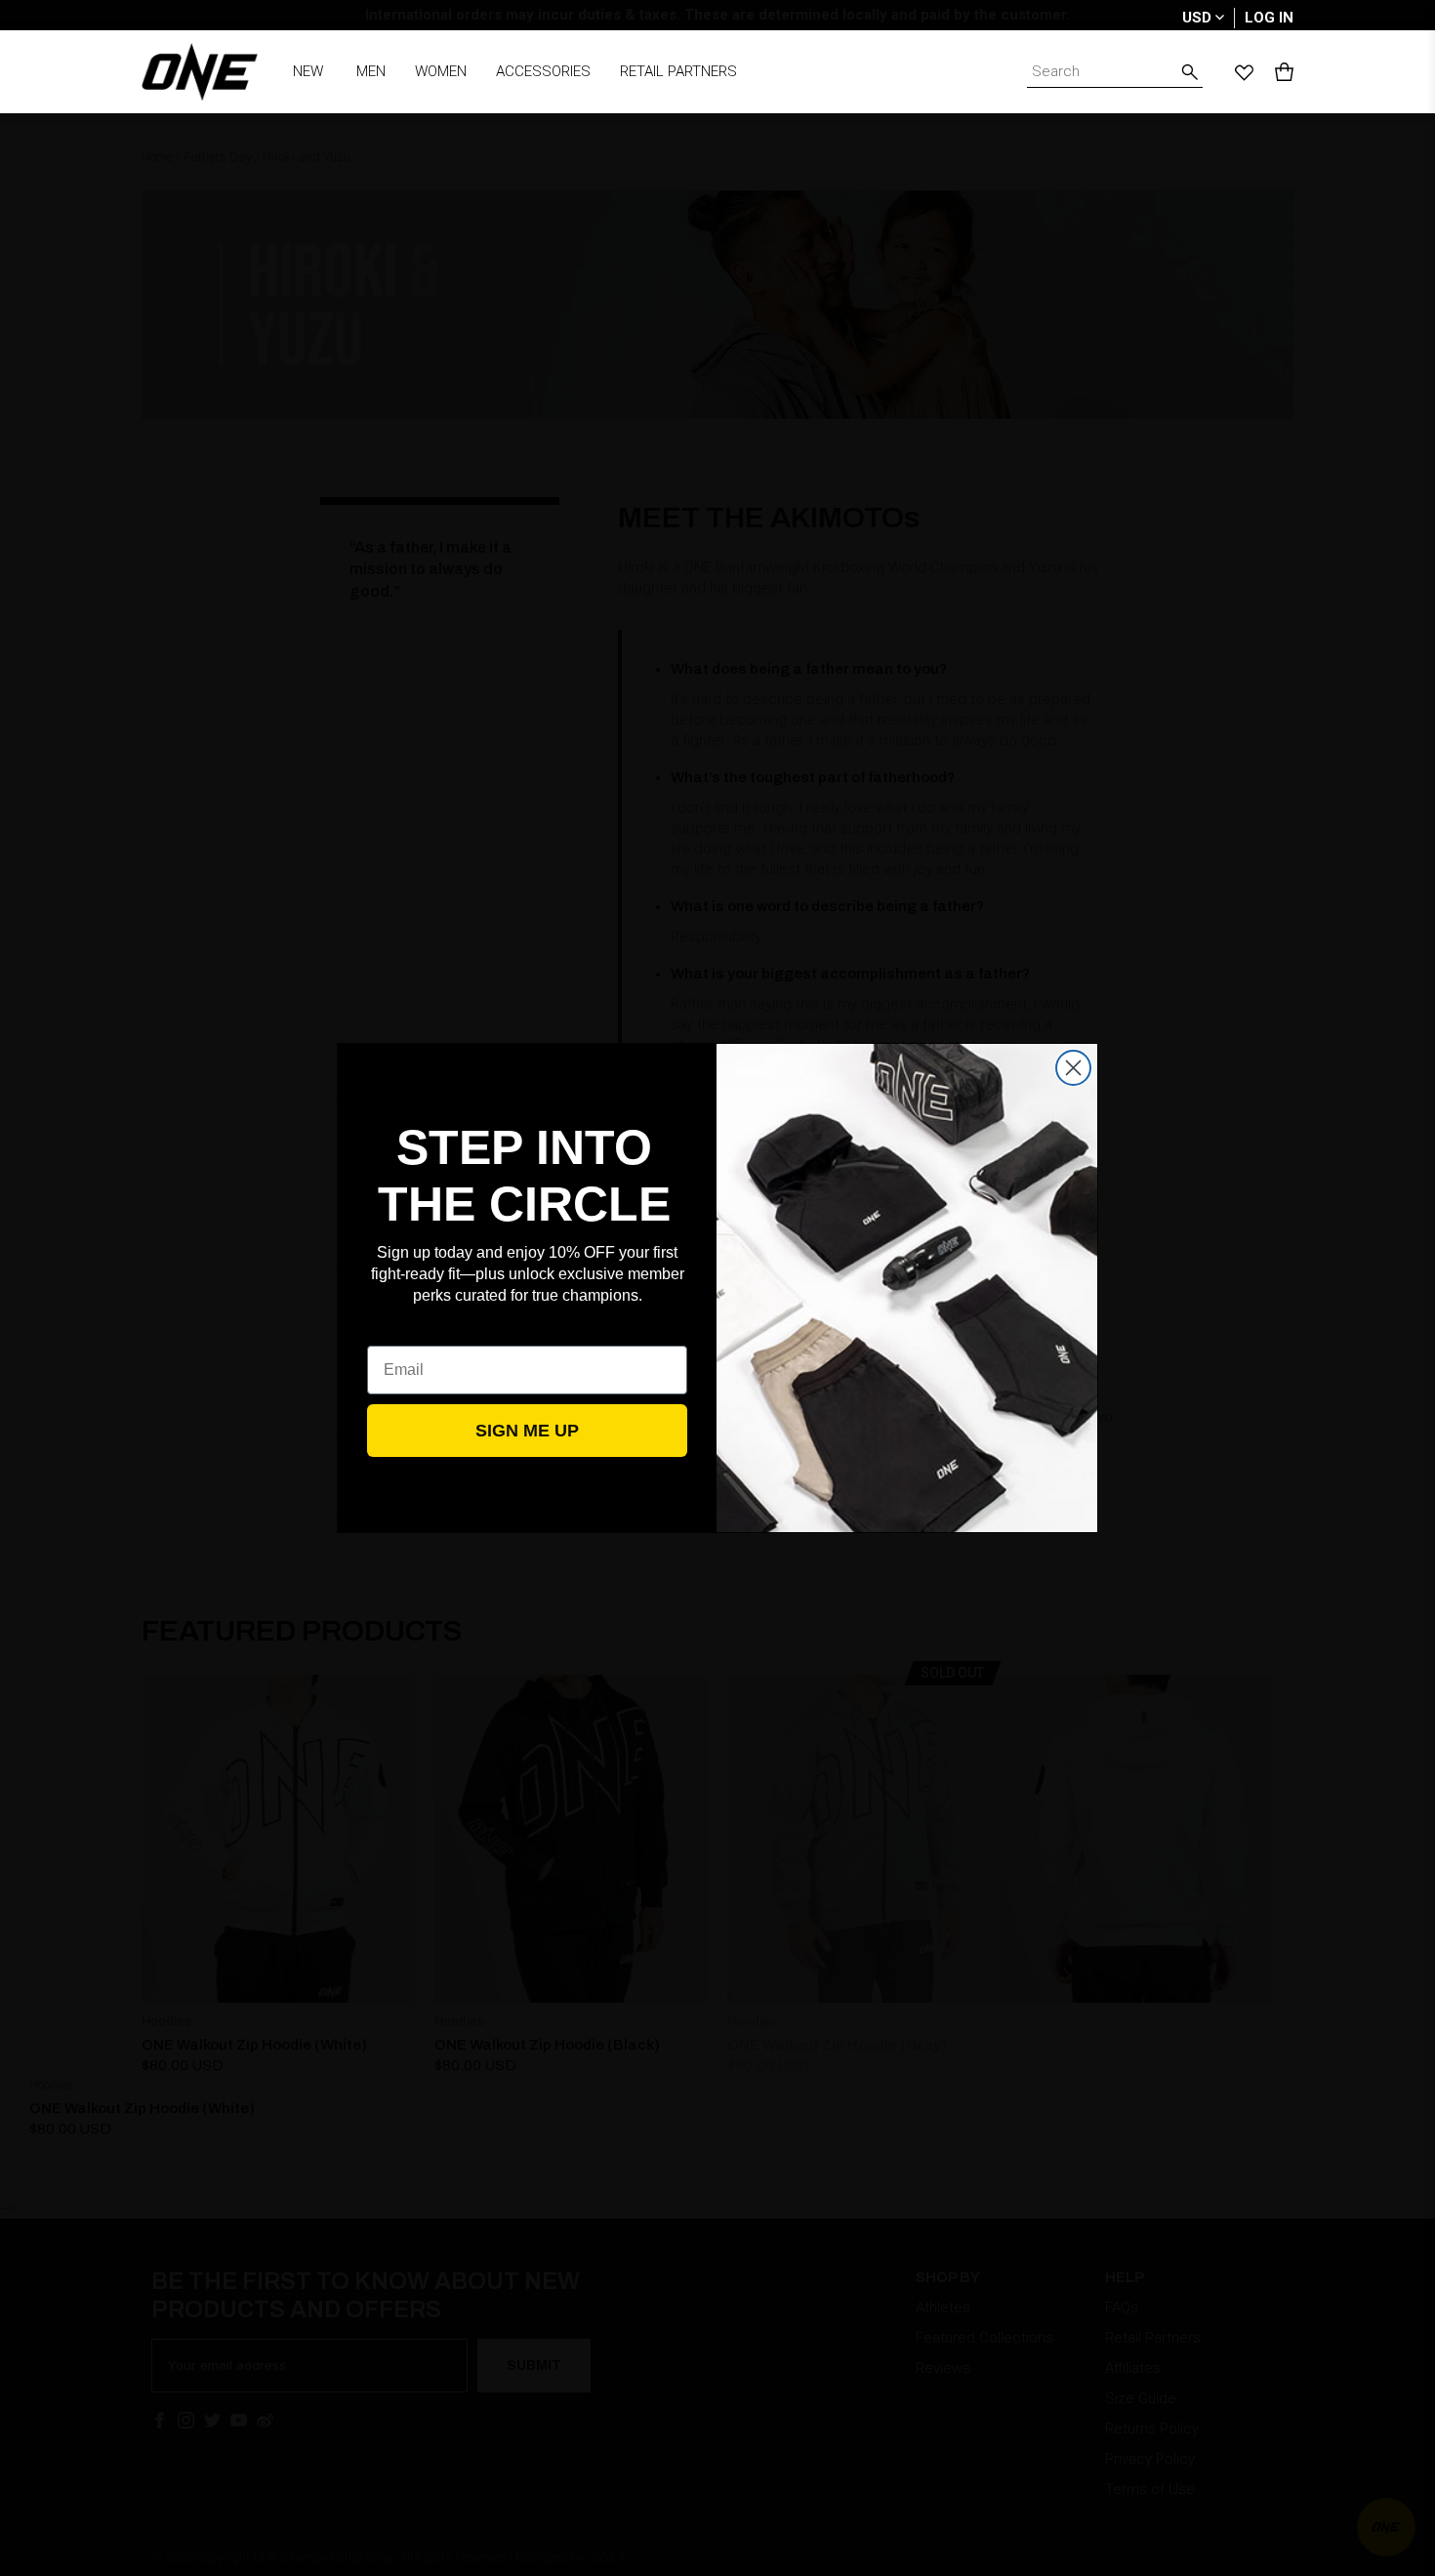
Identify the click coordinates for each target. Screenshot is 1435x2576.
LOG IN (1269, 18)
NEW (308, 71)
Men (371, 71)
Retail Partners (678, 71)
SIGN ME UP (527, 1431)
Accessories (543, 71)
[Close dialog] (1073, 1068)
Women (441, 71)
